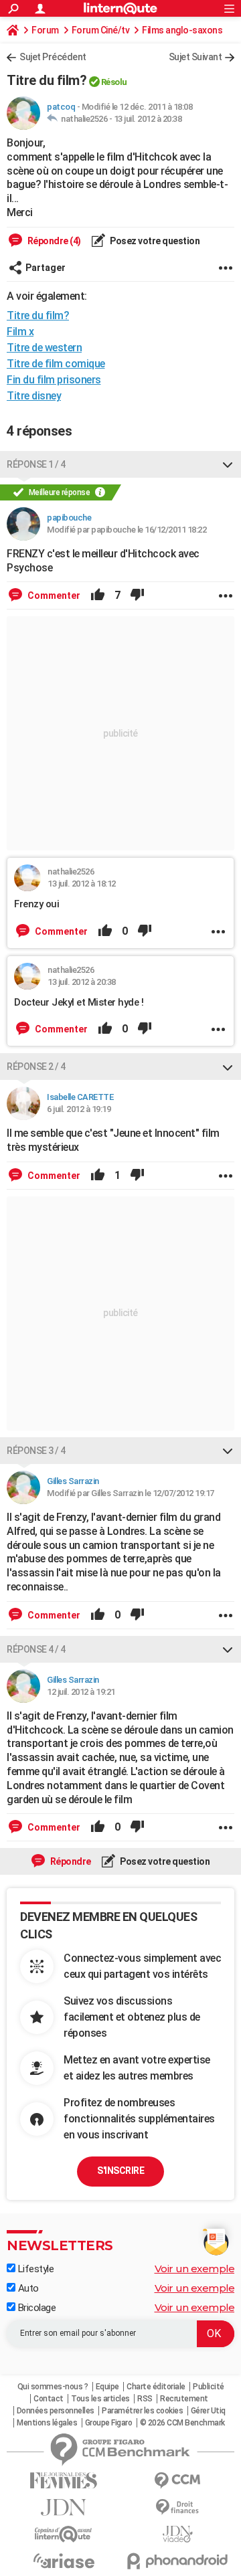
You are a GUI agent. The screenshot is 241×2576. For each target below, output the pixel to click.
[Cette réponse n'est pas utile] (137, 595)
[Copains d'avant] (64, 2534)
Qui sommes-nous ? (53, 2387)
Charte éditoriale (156, 2387)
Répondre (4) (53, 241)
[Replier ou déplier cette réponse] (228, 464)
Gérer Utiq (208, 2411)
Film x (20, 332)
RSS (145, 2399)
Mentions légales (47, 2423)
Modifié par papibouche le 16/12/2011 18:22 (127, 530)
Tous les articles (100, 2399)
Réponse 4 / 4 (36, 1649)
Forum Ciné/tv (101, 30)
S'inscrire (120, 2171)
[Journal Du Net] (64, 2507)
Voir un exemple (195, 2269)
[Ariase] (64, 2561)
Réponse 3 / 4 (36, 1451)
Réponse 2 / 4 (36, 1067)
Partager (46, 268)
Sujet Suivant (195, 57)
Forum (45, 30)
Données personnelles (56, 2411)
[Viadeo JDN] (177, 2534)
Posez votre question (154, 241)
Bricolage (35, 2308)
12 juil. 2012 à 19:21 (81, 1692)
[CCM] (177, 2481)
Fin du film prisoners (54, 380)
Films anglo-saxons (182, 30)
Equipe (107, 2387)
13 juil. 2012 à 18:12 (82, 884)
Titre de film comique (56, 364)
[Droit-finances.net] (177, 2507)
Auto (27, 2288)
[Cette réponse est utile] (98, 595)
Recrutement (184, 2399)
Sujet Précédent (53, 57)
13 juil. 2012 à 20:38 (148, 119)
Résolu (114, 82)
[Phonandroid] (177, 2561)
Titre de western (44, 348)
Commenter (53, 595)
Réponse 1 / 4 (36, 464)
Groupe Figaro (109, 2423)
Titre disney (34, 396)
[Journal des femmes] (64, 2481)
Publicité (209, 2387)
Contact (49, 2399)
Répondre (70, 1861)
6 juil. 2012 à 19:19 (79, 1109)
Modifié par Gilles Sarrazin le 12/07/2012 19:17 (131, 1493)
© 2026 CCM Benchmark (182, 2423)
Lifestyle (34, 2269)
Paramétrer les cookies (142, 2411)
